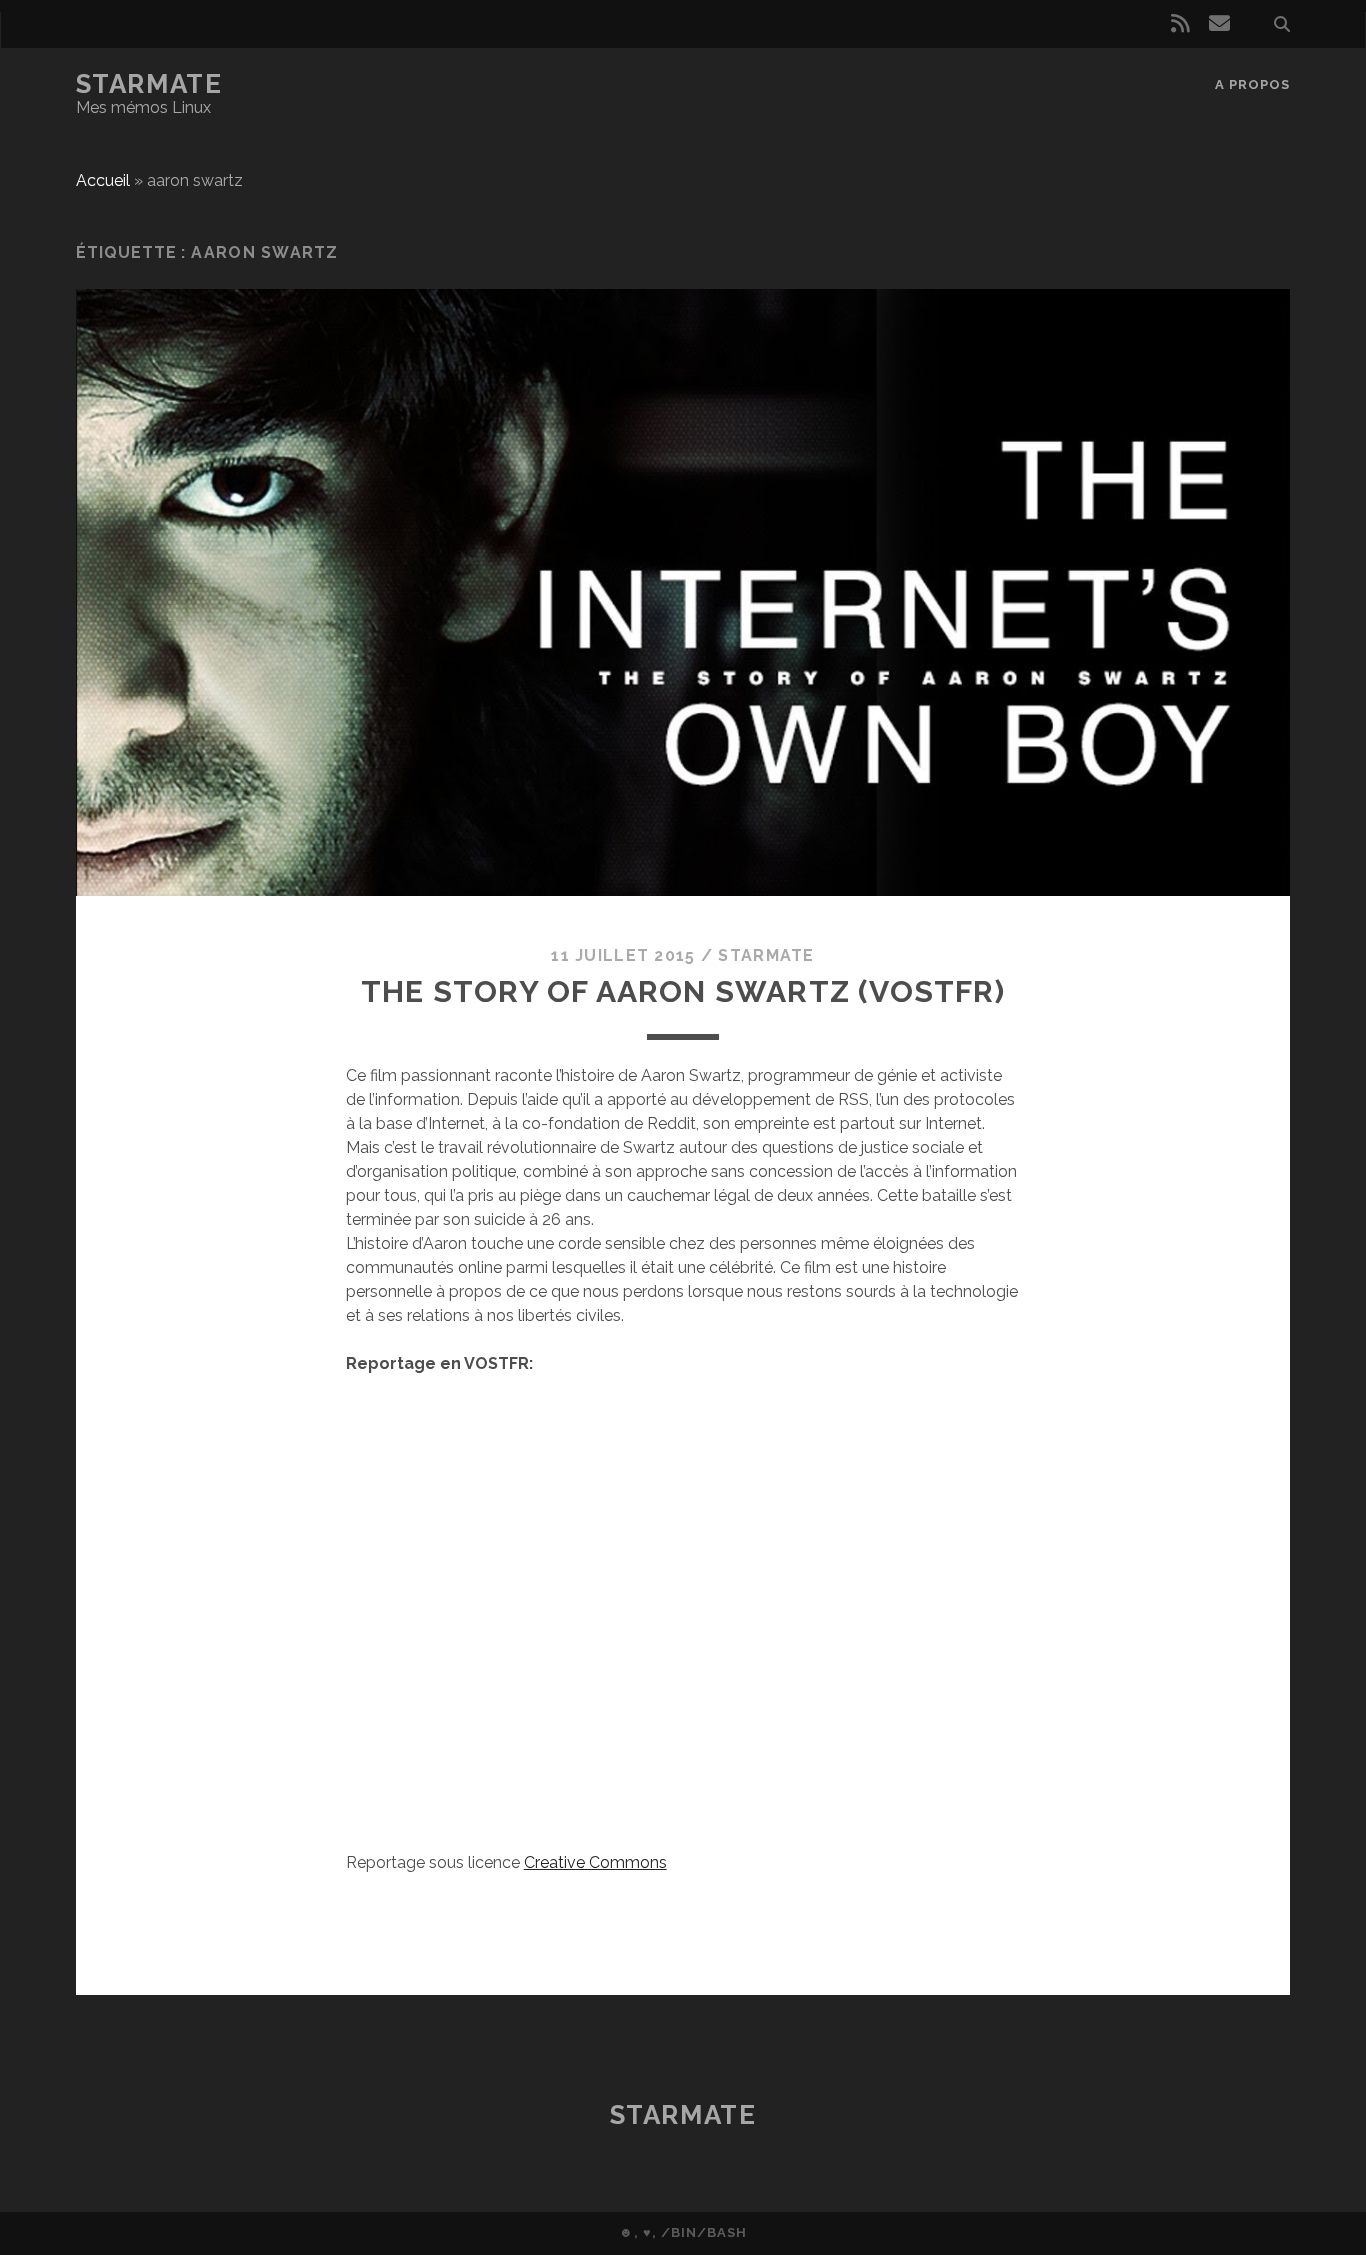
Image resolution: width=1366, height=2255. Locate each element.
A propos (1252, 84)
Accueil (103, 180)
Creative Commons (595, 1862)
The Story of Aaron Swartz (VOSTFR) (683, 991)
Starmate (149, 84)
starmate (766, 955)
